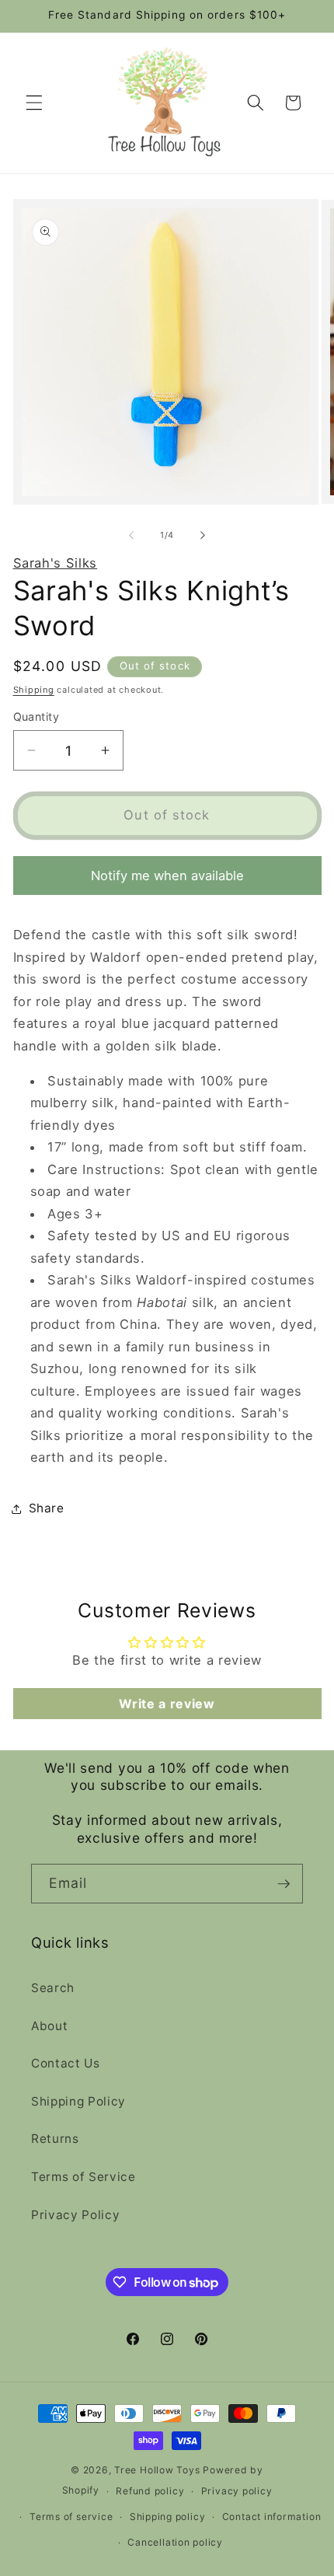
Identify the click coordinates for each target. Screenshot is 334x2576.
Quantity (37, 717)
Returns (55, 2139)
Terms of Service (83, 2177)
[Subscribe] (284, 1884)
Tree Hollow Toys (157, 2470)
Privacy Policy (75, 2215)
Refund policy (150, 2491)
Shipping (34, 690)
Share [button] (47, 1508)
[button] (34, 103)
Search (53, 1988)
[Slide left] (131, 535)
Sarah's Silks (56, 563)
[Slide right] (203, 535)
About (49, 2026)
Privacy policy (237, 2491)
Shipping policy (168, 2517)
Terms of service (71, 2517)
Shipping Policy (78, 2101)
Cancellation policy (175, 2542)
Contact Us (66, 2063)
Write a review (167, 1704)
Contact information (272, 2517)
